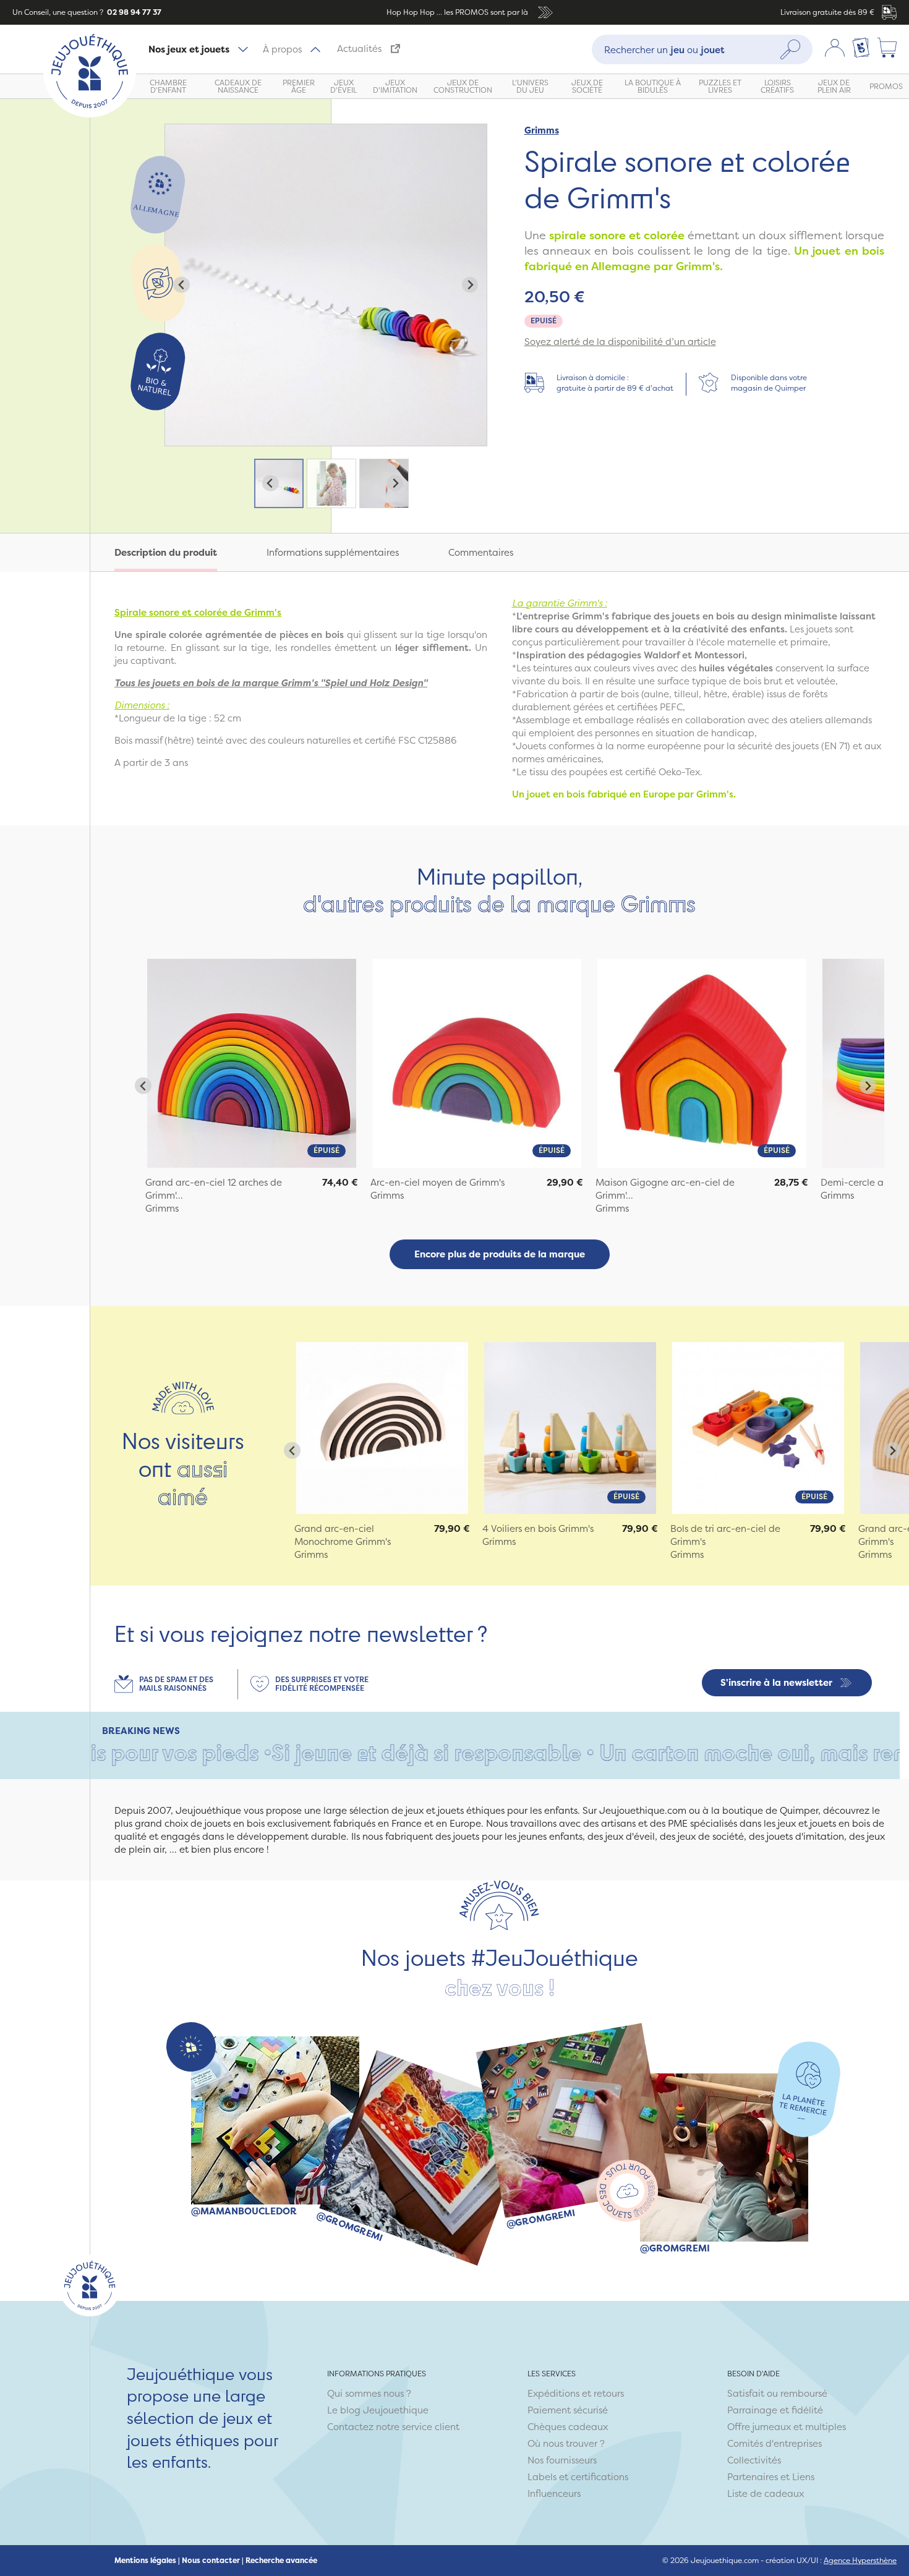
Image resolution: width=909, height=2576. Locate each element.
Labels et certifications (578, 2477)
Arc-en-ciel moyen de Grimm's (437, 1182)
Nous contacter (211, 2561)
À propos (282, 49)
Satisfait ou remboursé (777, 2393)
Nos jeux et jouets (189, 49)
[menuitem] (279, 483)
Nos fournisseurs (562, 2460)
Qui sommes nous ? (369, 2393)
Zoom (178, 131)
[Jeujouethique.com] (90, 114)
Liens (803, 2477)
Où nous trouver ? (566, 2443)
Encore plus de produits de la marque (500, 1254)
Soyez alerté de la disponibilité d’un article (620, 342)
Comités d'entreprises (775, 2443)
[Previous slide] (181, 285)
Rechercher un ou (664, 49)
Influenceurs (554, 2493)
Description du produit (166, 552)
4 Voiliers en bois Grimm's (538, 1528)
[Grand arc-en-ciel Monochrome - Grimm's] (382, 1428)
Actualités (359, 49)
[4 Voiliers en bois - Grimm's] (570, 1428)
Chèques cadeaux (568, 2427)
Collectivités (754, 2460)
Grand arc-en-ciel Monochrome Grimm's (343, 1535)
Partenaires (753, 2477)
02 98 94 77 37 (133, 12)
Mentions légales (145, 2561)
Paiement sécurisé (568, 2410)
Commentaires (481, 552)
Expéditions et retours (576, 2393)
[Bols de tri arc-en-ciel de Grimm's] (758, 1428)
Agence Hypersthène (860, 2560)
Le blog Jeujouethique (378, 2410)
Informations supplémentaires (333, 552)
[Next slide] (470, 285)
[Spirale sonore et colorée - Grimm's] (252, 1063)
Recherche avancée (281, 2561)
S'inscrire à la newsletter (776, 1682)
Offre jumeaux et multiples (787, 2427)
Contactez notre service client (393, 2427)
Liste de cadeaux (766, 2493)
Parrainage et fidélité (775, 2410)
